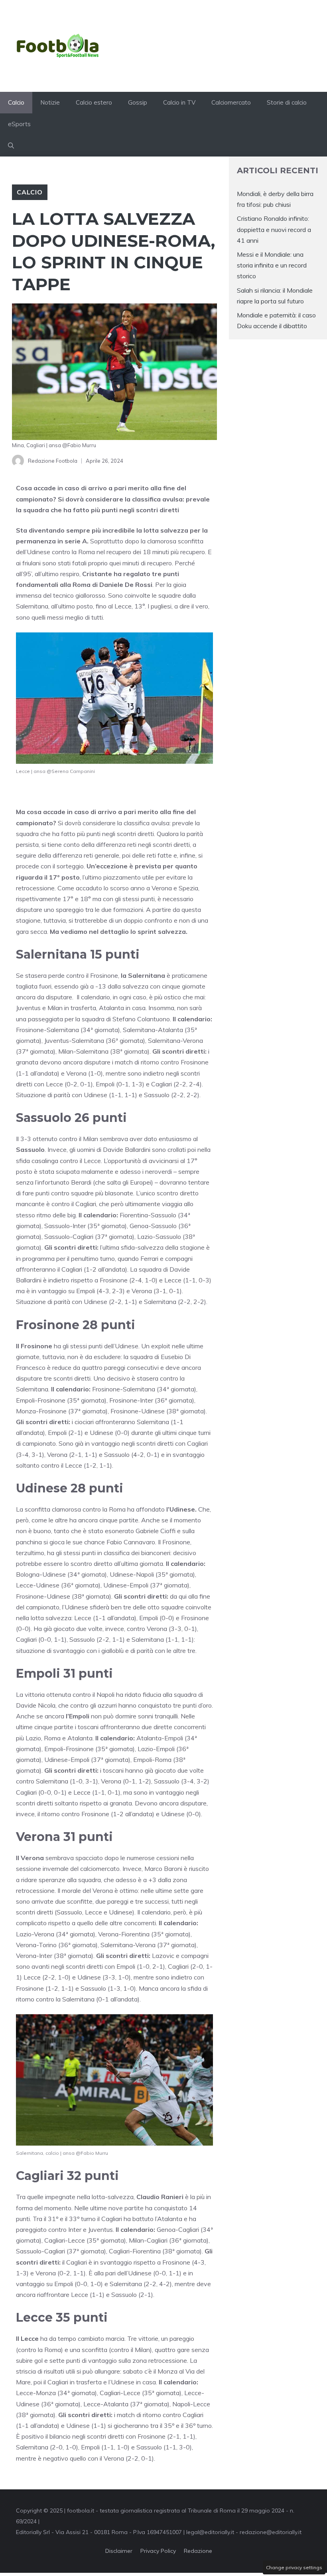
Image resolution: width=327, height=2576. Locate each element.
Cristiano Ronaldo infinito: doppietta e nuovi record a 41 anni (274, 229)
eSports (19, 124)
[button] (11, 146)
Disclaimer (119, 2551)
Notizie (50, 102)
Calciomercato (231, 102)
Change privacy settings (294, 2567)
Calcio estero (94, 102)
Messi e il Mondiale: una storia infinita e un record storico (272, 265)
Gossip (138, 102)
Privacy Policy (158, 2551)
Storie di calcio (287, 102)
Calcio (16, 102)
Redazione (198, 2551)
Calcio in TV (179, 102)
